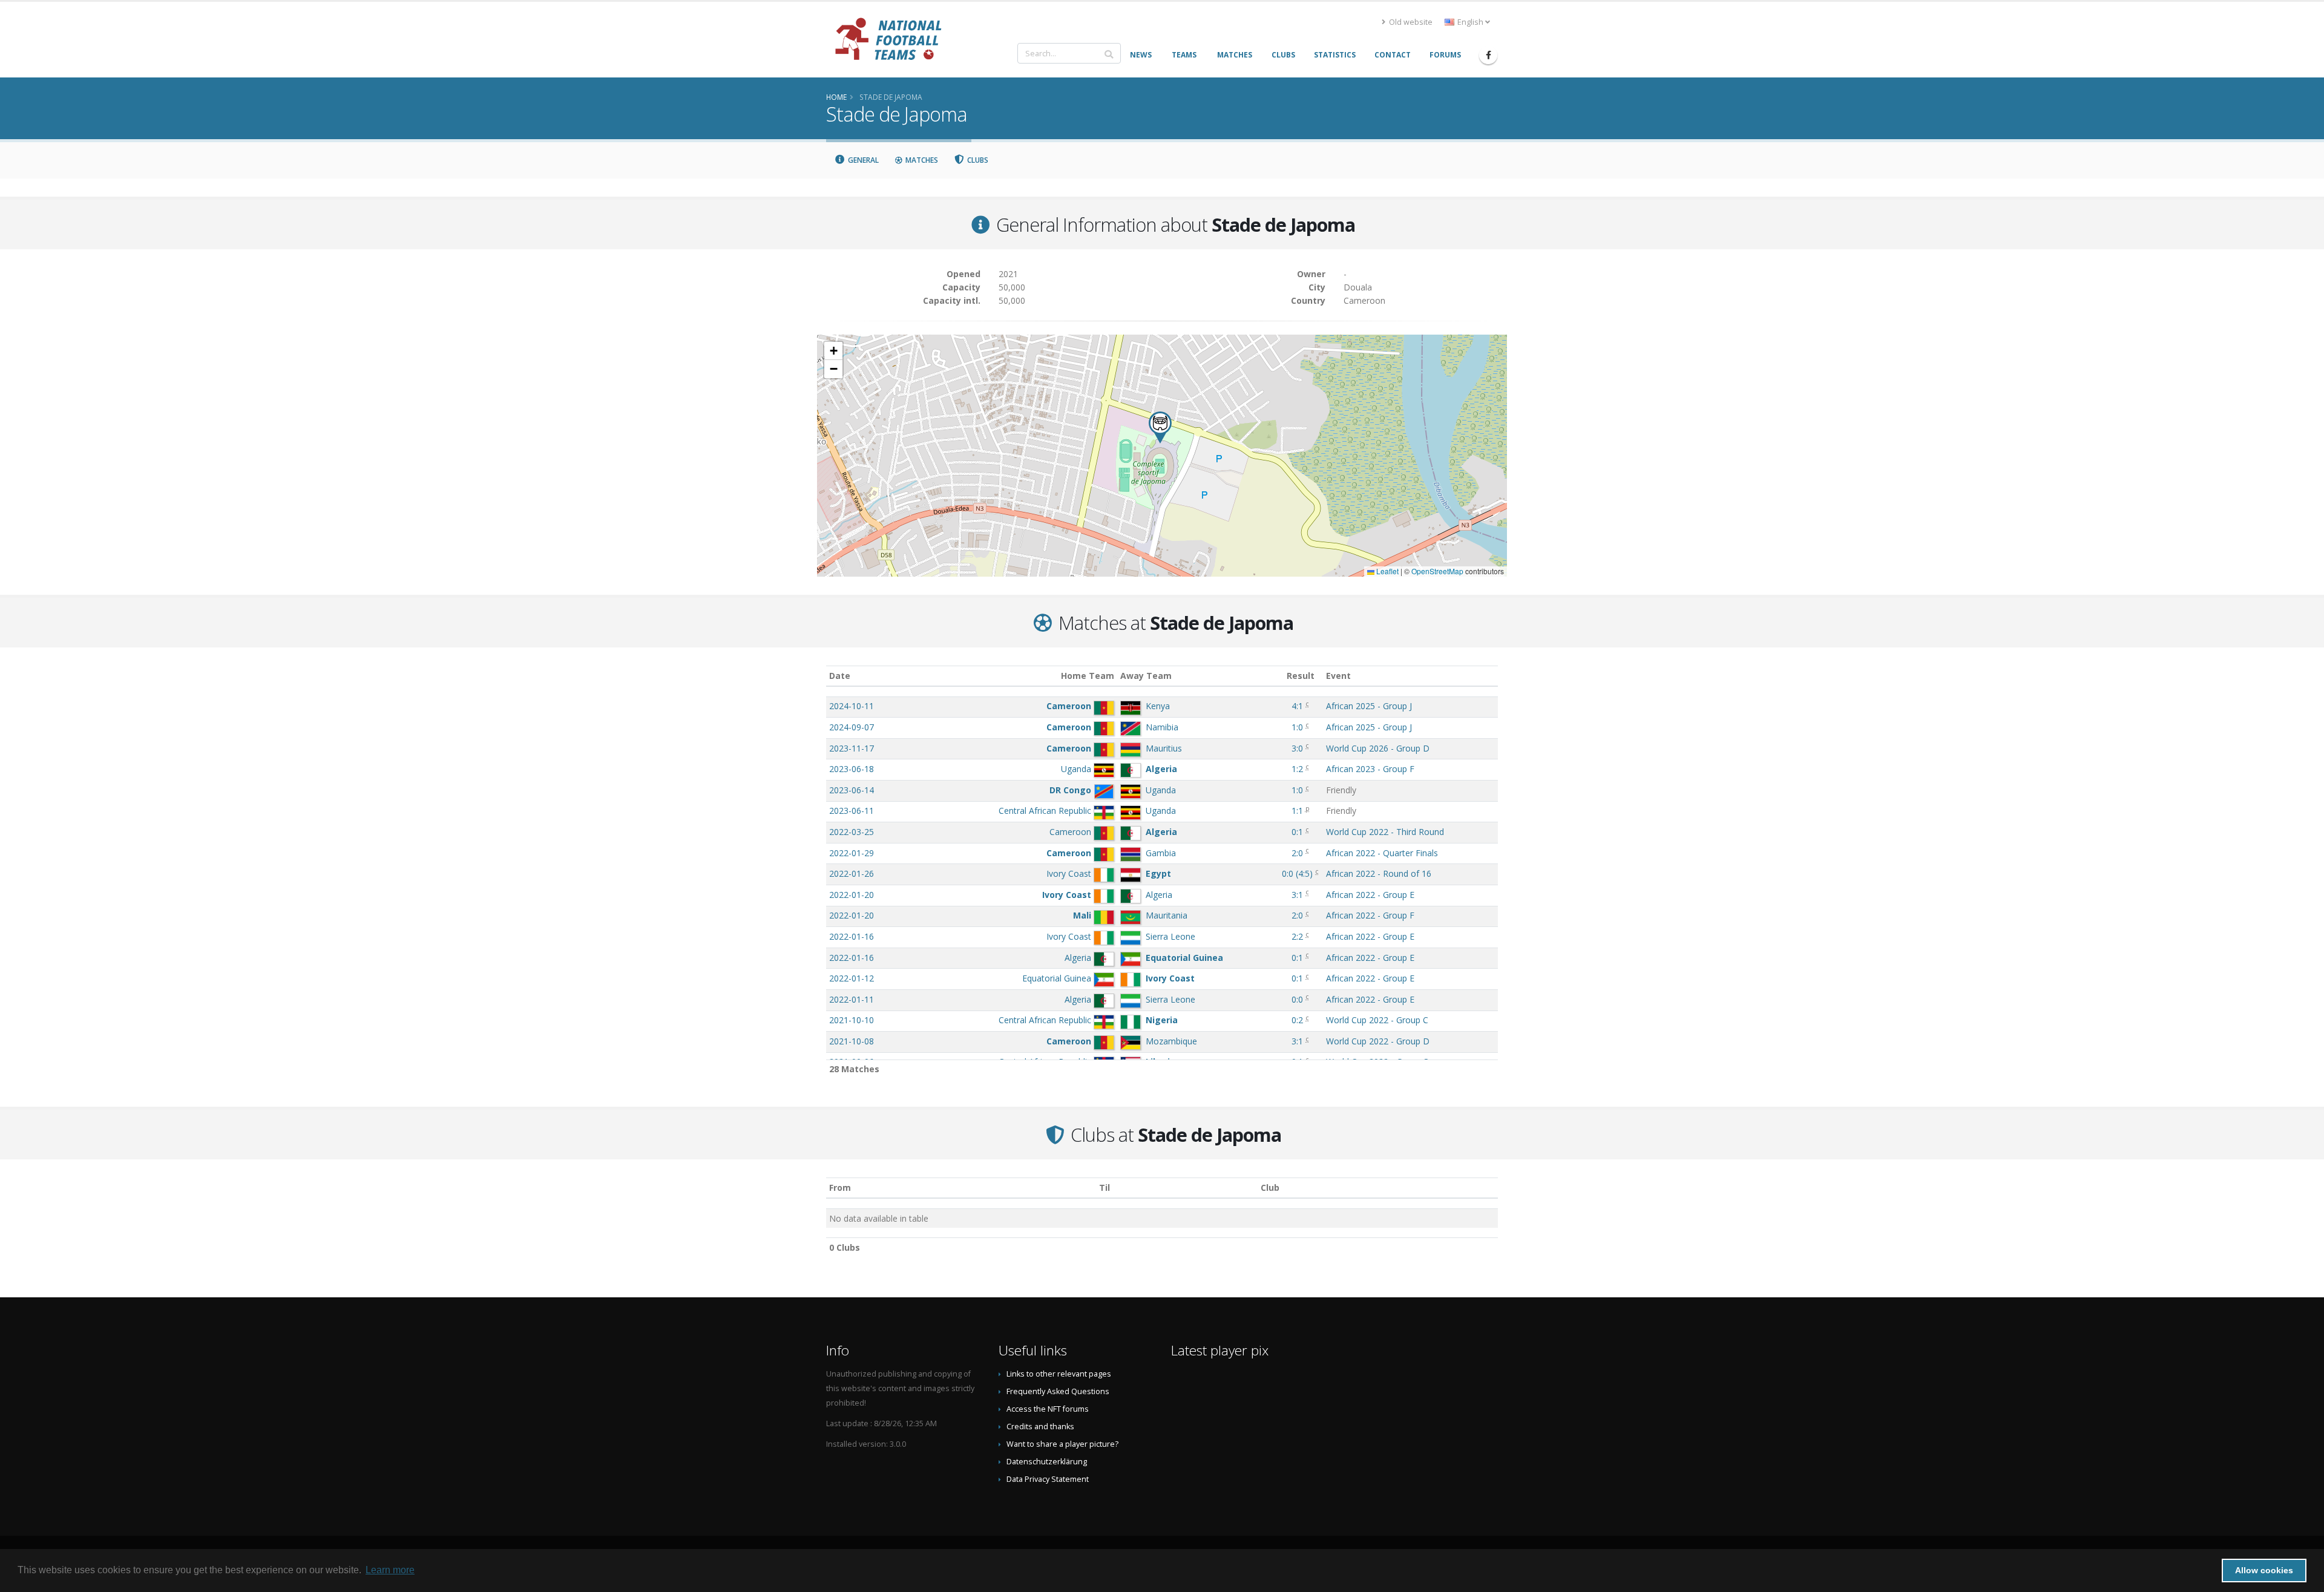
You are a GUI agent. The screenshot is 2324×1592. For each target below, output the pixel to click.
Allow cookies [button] (2264, 1570)
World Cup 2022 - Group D (1378, 1041)
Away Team (1146, 676)
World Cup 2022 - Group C (1377, 1020)
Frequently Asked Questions (1058, 1391)
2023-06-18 (852, 769)
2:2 (1297, 936)
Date (840, 676)
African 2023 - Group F (1370, 769)
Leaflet (1387, 571)
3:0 (1297, 748)
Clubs (977, 160)
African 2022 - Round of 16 (1379, 873)
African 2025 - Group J (1369, 706)
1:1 (1297, 811)
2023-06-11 (852, 811)
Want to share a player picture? (1062, 1444)
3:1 (1297, 895)
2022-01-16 (852, 936)
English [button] (1470, 22)
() (1297, 873)
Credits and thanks (1040, 1427)
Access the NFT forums (1048, 1409)
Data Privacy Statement (1048, 1479)
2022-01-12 (852, 978)
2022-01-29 (852, 853)
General (862, 160)
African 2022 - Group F (1370, 915)
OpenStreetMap (1437, 571)
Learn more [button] (390, 1570)
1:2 (1297, 769)
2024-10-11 (852, 706)
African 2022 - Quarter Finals (1382, 853)
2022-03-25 (852, 832)
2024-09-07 (852, 727)
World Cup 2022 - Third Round (1385, 832)
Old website (1410, 22)
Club (1270, 1187)
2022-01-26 (852, 873)
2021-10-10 (852, 1020)
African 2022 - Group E (1370, 895)
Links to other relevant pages (1059, 1374)
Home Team (1088, 676)
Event (1338, 676)
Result (1301, 676)
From (840, 1187)
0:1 (1297, 832)
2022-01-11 (852, 999)
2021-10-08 (852, 1041)
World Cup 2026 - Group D (1378, 748)
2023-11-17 (852, 748)
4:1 (1297, 706)
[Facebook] (1488, 55)
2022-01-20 (852, 895)
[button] (1160, 427)
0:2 (1297, 1020)
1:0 (1297, 727)
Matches (921, 160)
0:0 (1297, 999)
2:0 (1297, 853)
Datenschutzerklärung (1047, 1462)
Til (1105, 1187)
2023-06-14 (852, 790)
